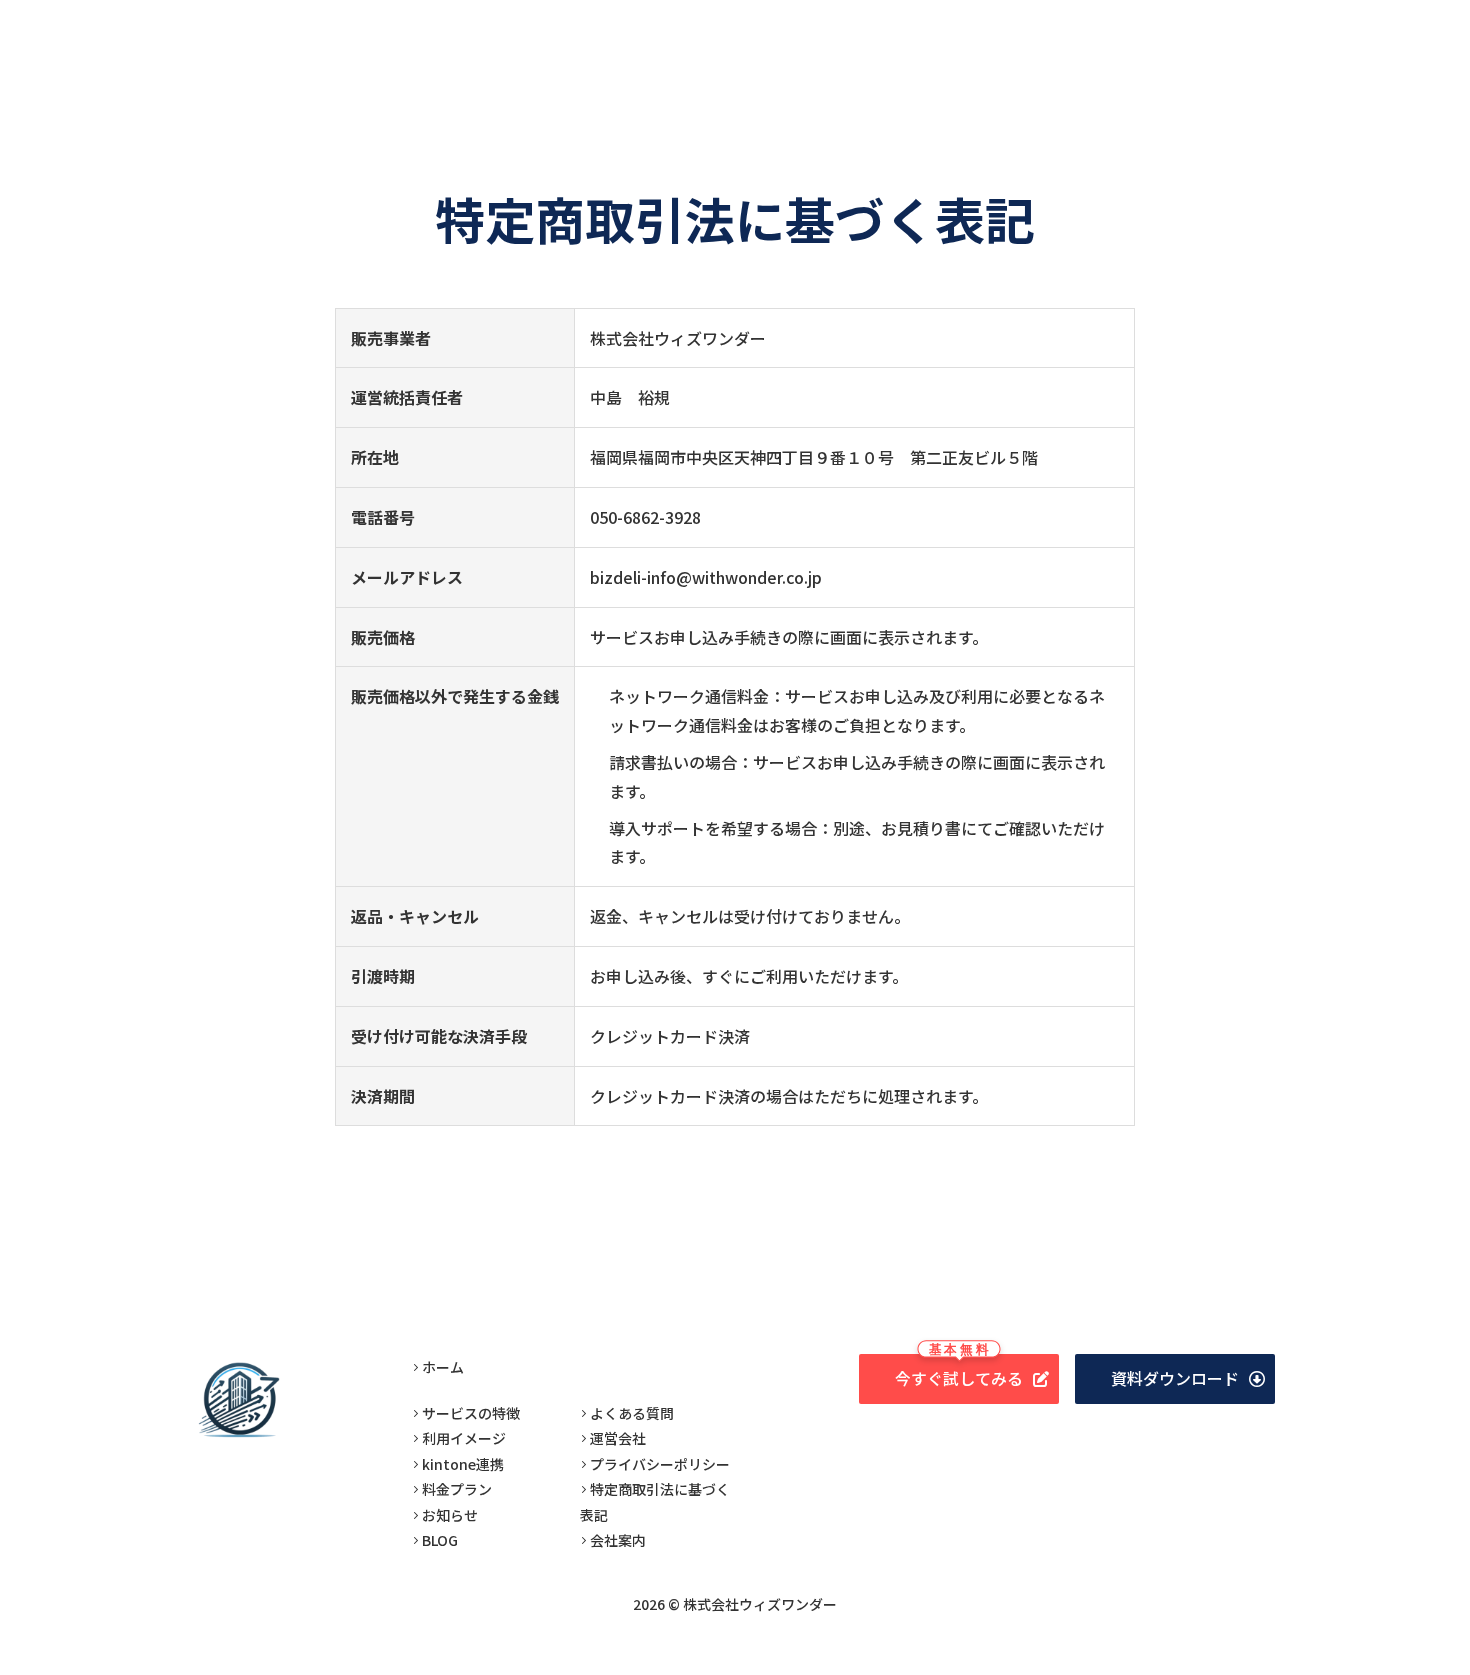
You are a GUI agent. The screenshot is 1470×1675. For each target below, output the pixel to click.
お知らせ (450, 1515)
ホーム (443, 1367)
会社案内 (618, 1540)
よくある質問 (632, 1413)
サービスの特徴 (471, 1413)
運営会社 (618, 1438)
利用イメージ (464, 1438)
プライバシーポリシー (660, 1464)
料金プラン (457, 1489)
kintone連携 (463, 1464)
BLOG (440, 1540)
